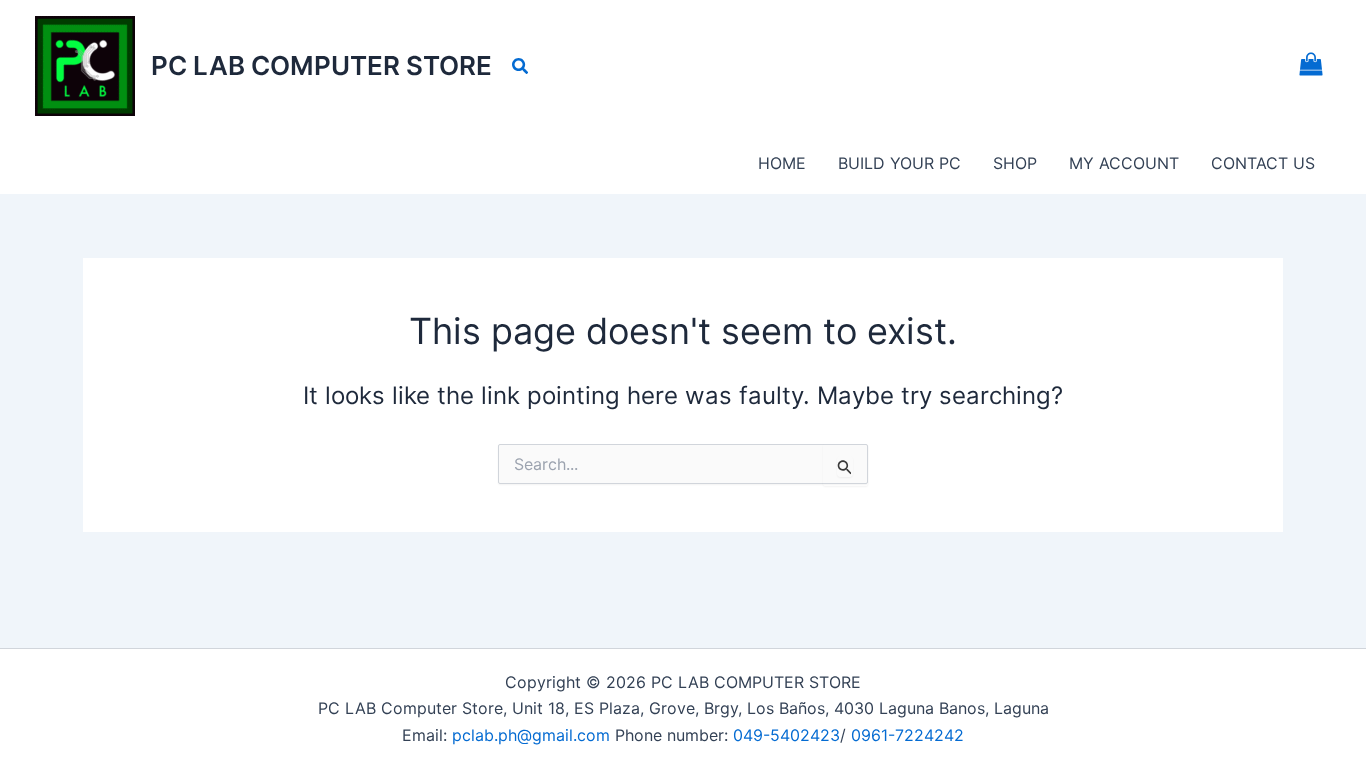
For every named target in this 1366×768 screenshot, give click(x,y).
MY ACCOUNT (1124, 163)
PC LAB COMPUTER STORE (321, 65)
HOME (782, 163)
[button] (521, 66)
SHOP (1015, 163)
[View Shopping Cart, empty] (1310, 66)
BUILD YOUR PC (899, 163)
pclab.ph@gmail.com (533, 735)
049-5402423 (786, 735)
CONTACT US (1263, 163)
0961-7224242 (907, 735)
